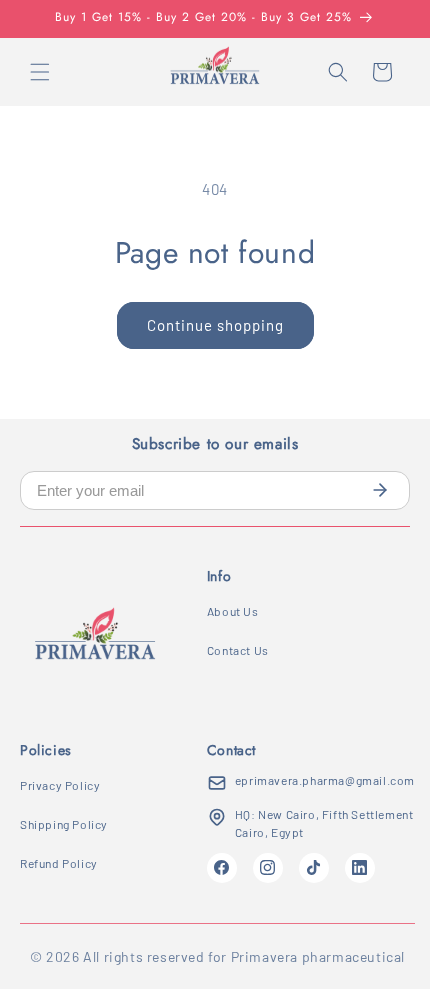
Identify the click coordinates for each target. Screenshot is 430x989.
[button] (40, 72)
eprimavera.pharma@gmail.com (325, 780)
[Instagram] (268, 868)
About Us (233, 611)
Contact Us (238, 650)
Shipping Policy (64, 824)
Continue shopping (215, 325)
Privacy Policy (60, 785)
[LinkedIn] (360, 868)
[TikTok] (314, 868)
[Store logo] (95, 642)
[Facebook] (222, 868)
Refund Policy (59, 863)
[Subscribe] (380, 490)
